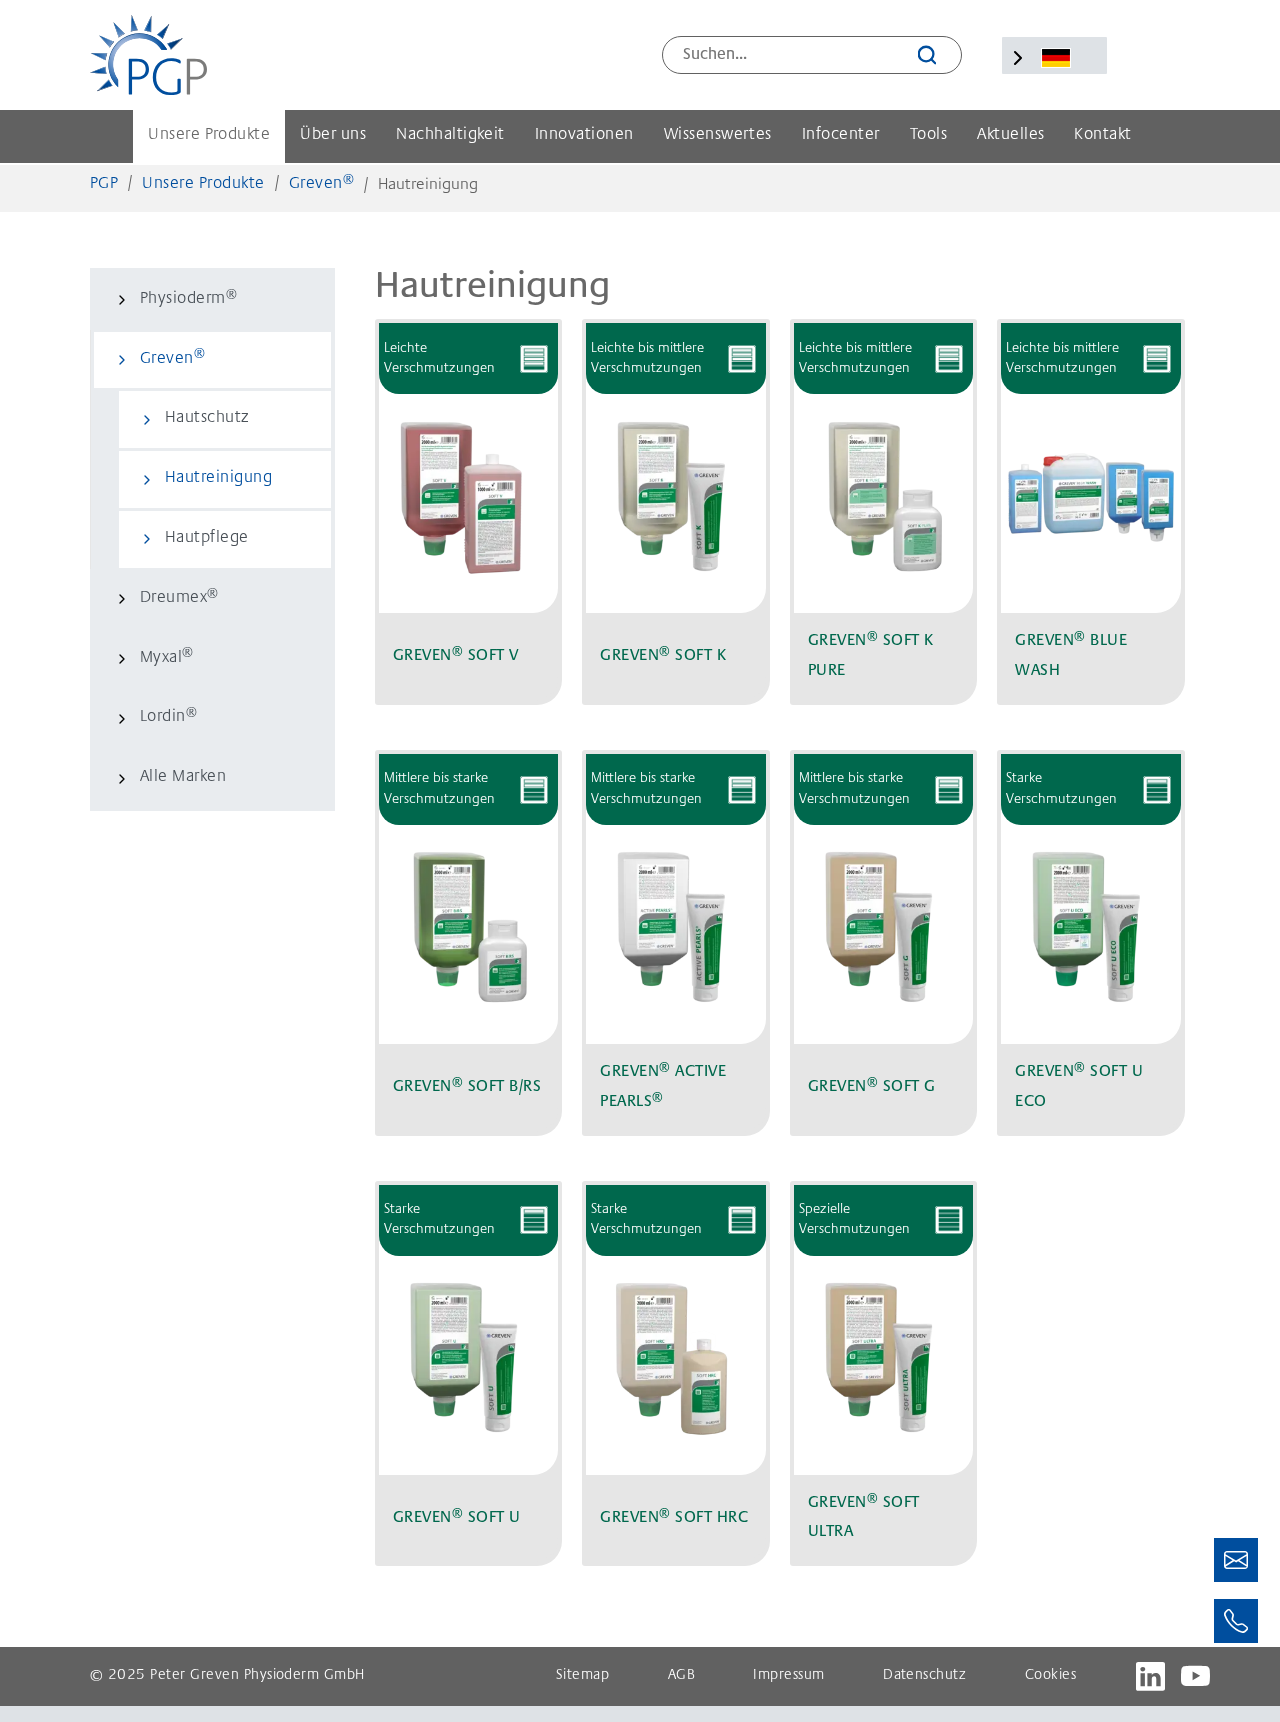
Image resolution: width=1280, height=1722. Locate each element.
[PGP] (148, 55)
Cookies (1050, 1676)
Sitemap (582, 1676)
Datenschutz (924, 1676)
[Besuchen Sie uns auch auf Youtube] (1195, 1676)
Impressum (788, 1676)
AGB (681, 1676)
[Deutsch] (1056, 58)
